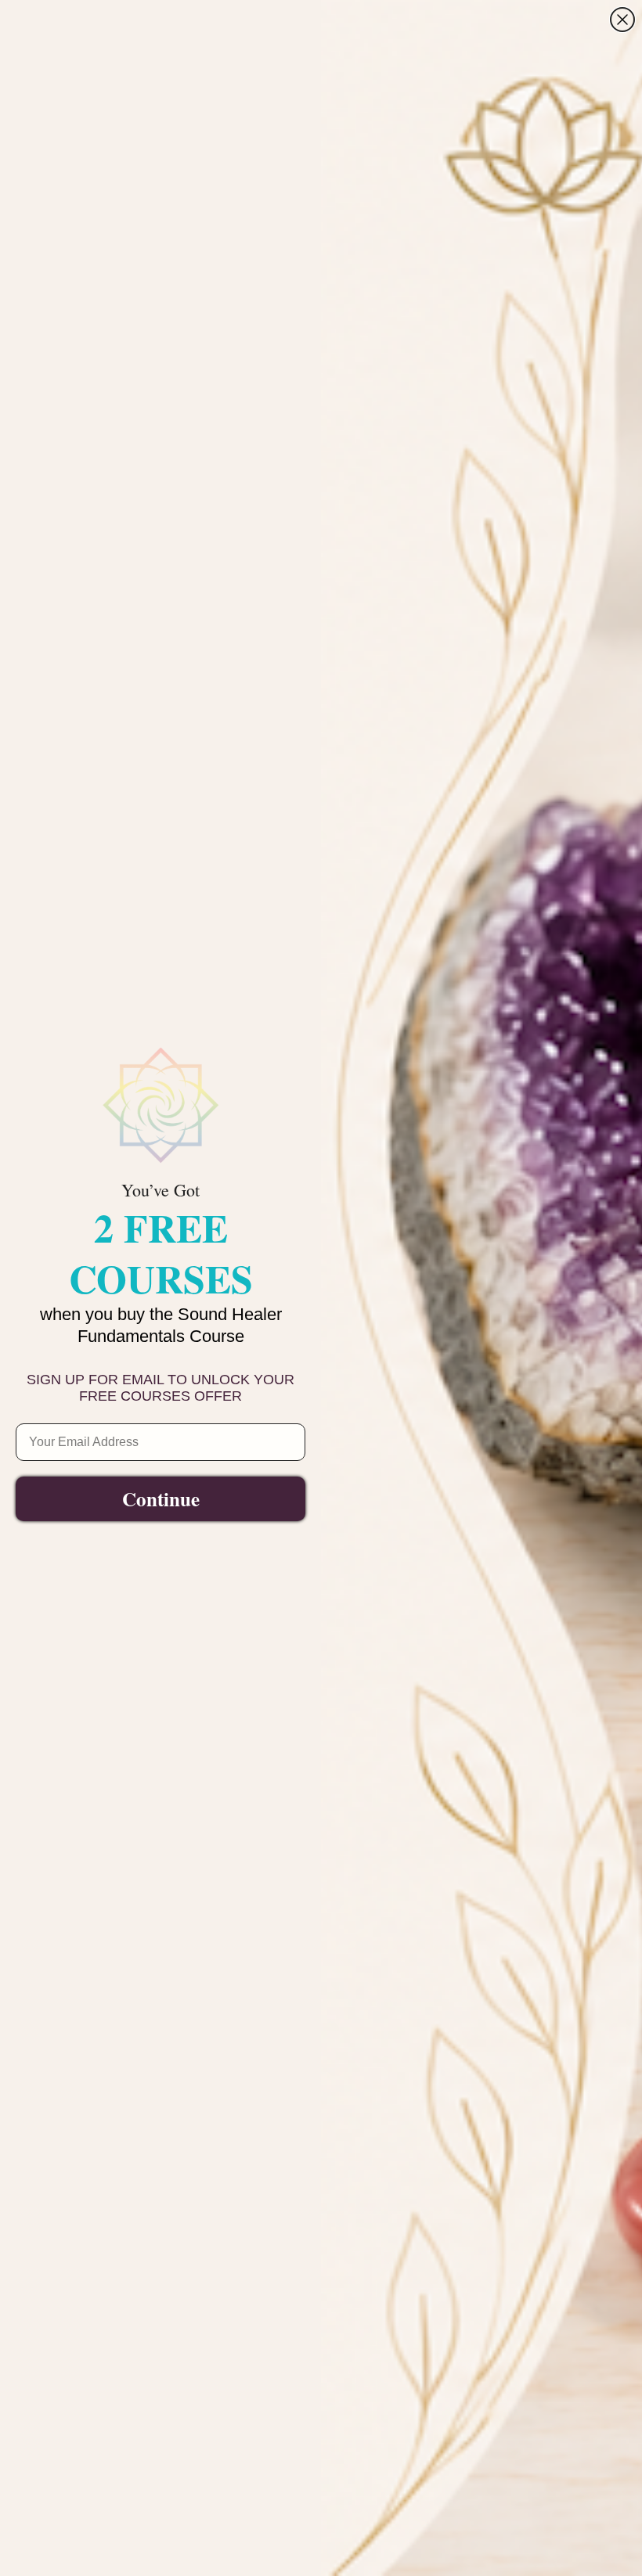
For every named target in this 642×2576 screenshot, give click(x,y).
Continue (161, 1499)
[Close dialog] (622, 20)
